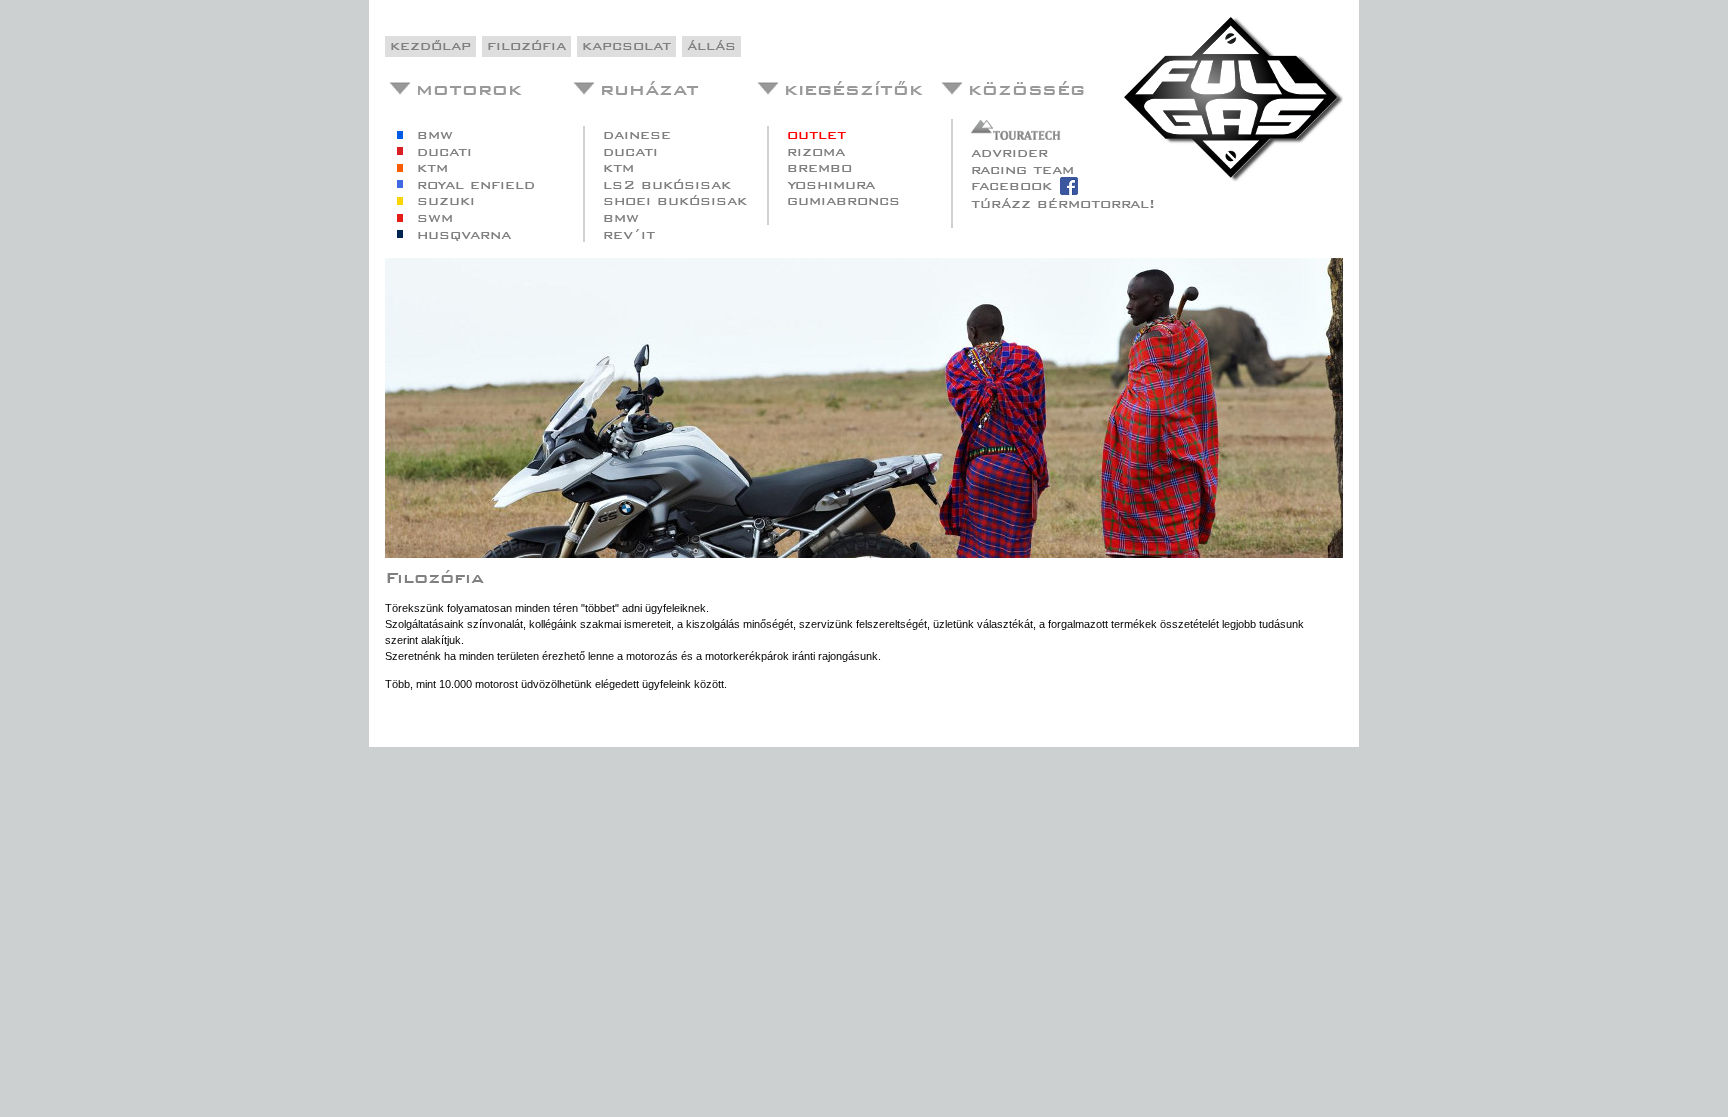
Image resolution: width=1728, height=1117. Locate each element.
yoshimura (831, 183)
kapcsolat (626, 45)
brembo (819, 167)
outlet (816, 134)
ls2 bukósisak (667, 183)
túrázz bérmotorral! (1063, 203)
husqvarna (464, 233)
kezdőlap (430, 45)
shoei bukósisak (675, 200)
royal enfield (476, 183)
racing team (1022, 168)
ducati (444, 150)
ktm (432, 167)
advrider (1009, 152)
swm (435, 217)
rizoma (816, 150)
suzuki (446, 200)
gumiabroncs (843, 200)
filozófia (526, 45)
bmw (435, 134)
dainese (637, 134)
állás (711, 45)
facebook (1011, 185)
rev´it (629, 233)
